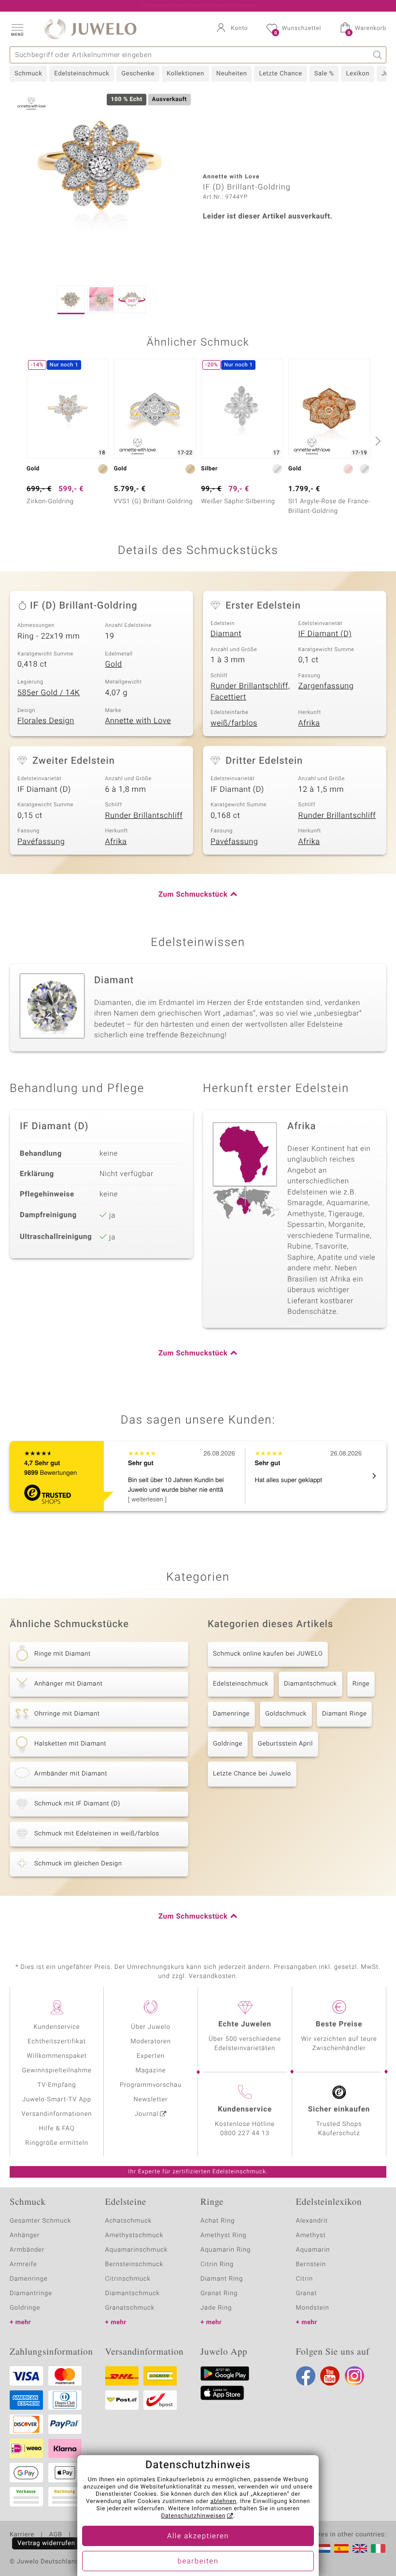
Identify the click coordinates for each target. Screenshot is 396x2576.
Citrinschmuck (128, 2279)
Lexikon (357, 74)
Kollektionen (185, 74)
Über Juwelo (150, 2027)
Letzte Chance (280, 74)
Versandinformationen (57, 2114)
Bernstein (311, 2264)
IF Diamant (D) (325, 634)
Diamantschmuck (311, 1684)
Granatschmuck (130, 2308)
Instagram (354, 2376)
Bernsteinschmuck (134, 2264)
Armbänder (27, 2250)
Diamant (226, 634)
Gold (114, 664)
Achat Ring (218, 2221)
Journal (147, 2114)
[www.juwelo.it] (378, 2548)
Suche (378, 55)
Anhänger (25, 2235)
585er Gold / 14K (49, 693)
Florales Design (46, 721)
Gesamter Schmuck (40, 2221)
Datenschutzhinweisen (193, 2516)
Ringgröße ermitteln (57, 2143)
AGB (55, 2535)
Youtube (330, 2376)
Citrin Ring (217, 2264)
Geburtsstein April (285, 1744)
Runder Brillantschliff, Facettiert (250, 691)
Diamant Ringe (344, 1714)
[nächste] (377, 441)
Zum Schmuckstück (193, 895)
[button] (17, 29)
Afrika (309, 723)
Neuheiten (232, 74)
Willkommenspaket (57, 2056)
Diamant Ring (222, 2279)
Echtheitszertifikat (57, 2042)
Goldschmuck (286, 1714)
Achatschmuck (129, 2221)
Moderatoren (151, 2042)
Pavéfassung (41, 842)
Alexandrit (312, 2221)
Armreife (23, 2264)
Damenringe (231, 1714)
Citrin (305, 2279)
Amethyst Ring (223, 2235)
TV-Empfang (57, 2085)
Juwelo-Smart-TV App (57, 2100)
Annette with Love (138, 721)
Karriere (22, 2535)
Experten (151, 2056)
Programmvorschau (151, 2085)
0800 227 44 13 (245, 2133)
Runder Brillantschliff (144, 815)
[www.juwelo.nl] (323, 2548)
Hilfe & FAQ (57, 2129)
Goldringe (228, 1744)
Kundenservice (57, 2027)
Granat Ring (219, 2293)
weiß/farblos (234, 723)
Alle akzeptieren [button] (198, 2536)
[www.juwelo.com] (360, 2548)
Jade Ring (216, 2308)
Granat (307, 2293)
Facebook (306, 2376)
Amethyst (311, 2235)
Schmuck (28, 74)
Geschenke (138, 74)
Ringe (361, 1684)
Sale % (324, 74)
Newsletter (151, 2100)
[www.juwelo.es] (341, 2548)
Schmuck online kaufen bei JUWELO (268, 1654)
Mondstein (313, 2308)
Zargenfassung (326, 686)
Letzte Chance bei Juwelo (252, 1774)
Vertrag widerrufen (46, 2543)
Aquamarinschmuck (137, 2250)
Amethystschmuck (134, 2235)
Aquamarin (313, 2250)
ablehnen (224, 2502)
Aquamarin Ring (226, 2250)
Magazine (150, 2071)
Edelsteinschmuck (82, 74)
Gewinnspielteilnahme (57, 2071)
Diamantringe (31, 2293)
